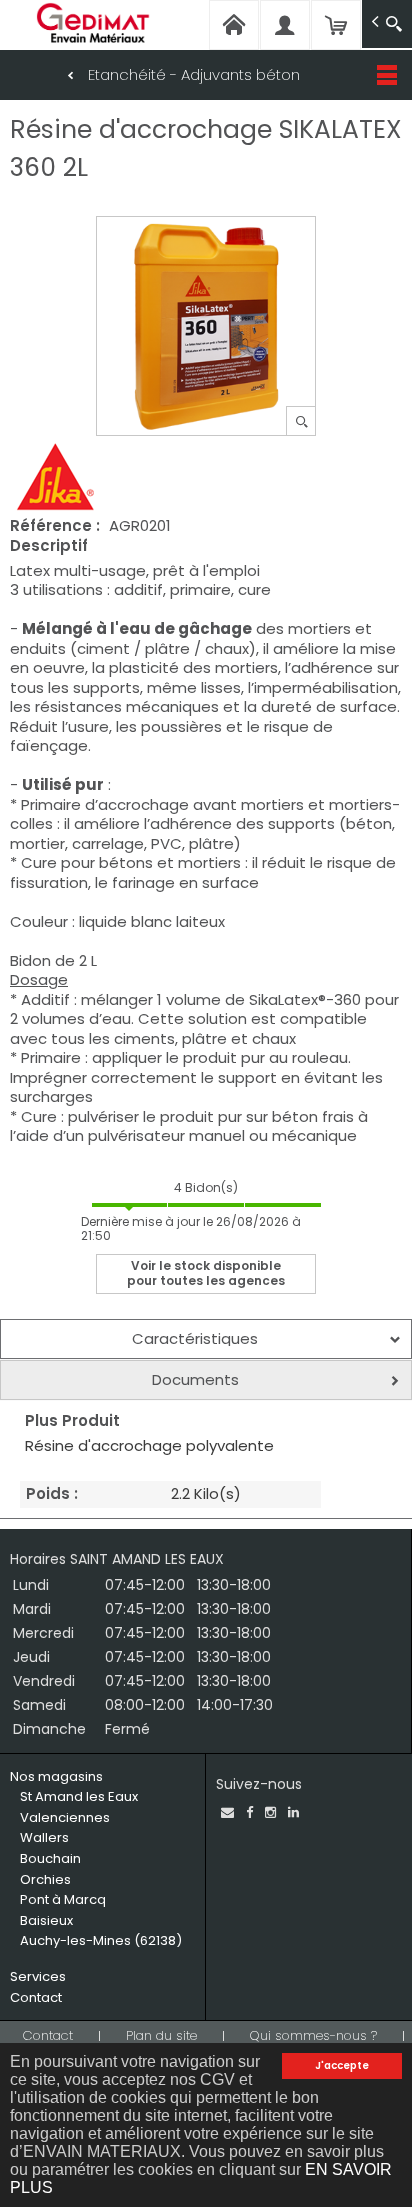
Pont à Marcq (63, 1899)
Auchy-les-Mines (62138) (101, 1940)
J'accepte (342, 2065)
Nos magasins (56, 1776)
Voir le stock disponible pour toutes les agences (206, 1272)
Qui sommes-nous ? (313, 2035)
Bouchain (50, 1858)
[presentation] (206, 1339)
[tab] (206, 1339)
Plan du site (161, 2035)
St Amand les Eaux (79, 1796)
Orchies (45, 1879)
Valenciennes (65, 1817)
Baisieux (46, 1920)
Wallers (44, 1837)
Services (38, 1976)
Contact (36, 1997)
